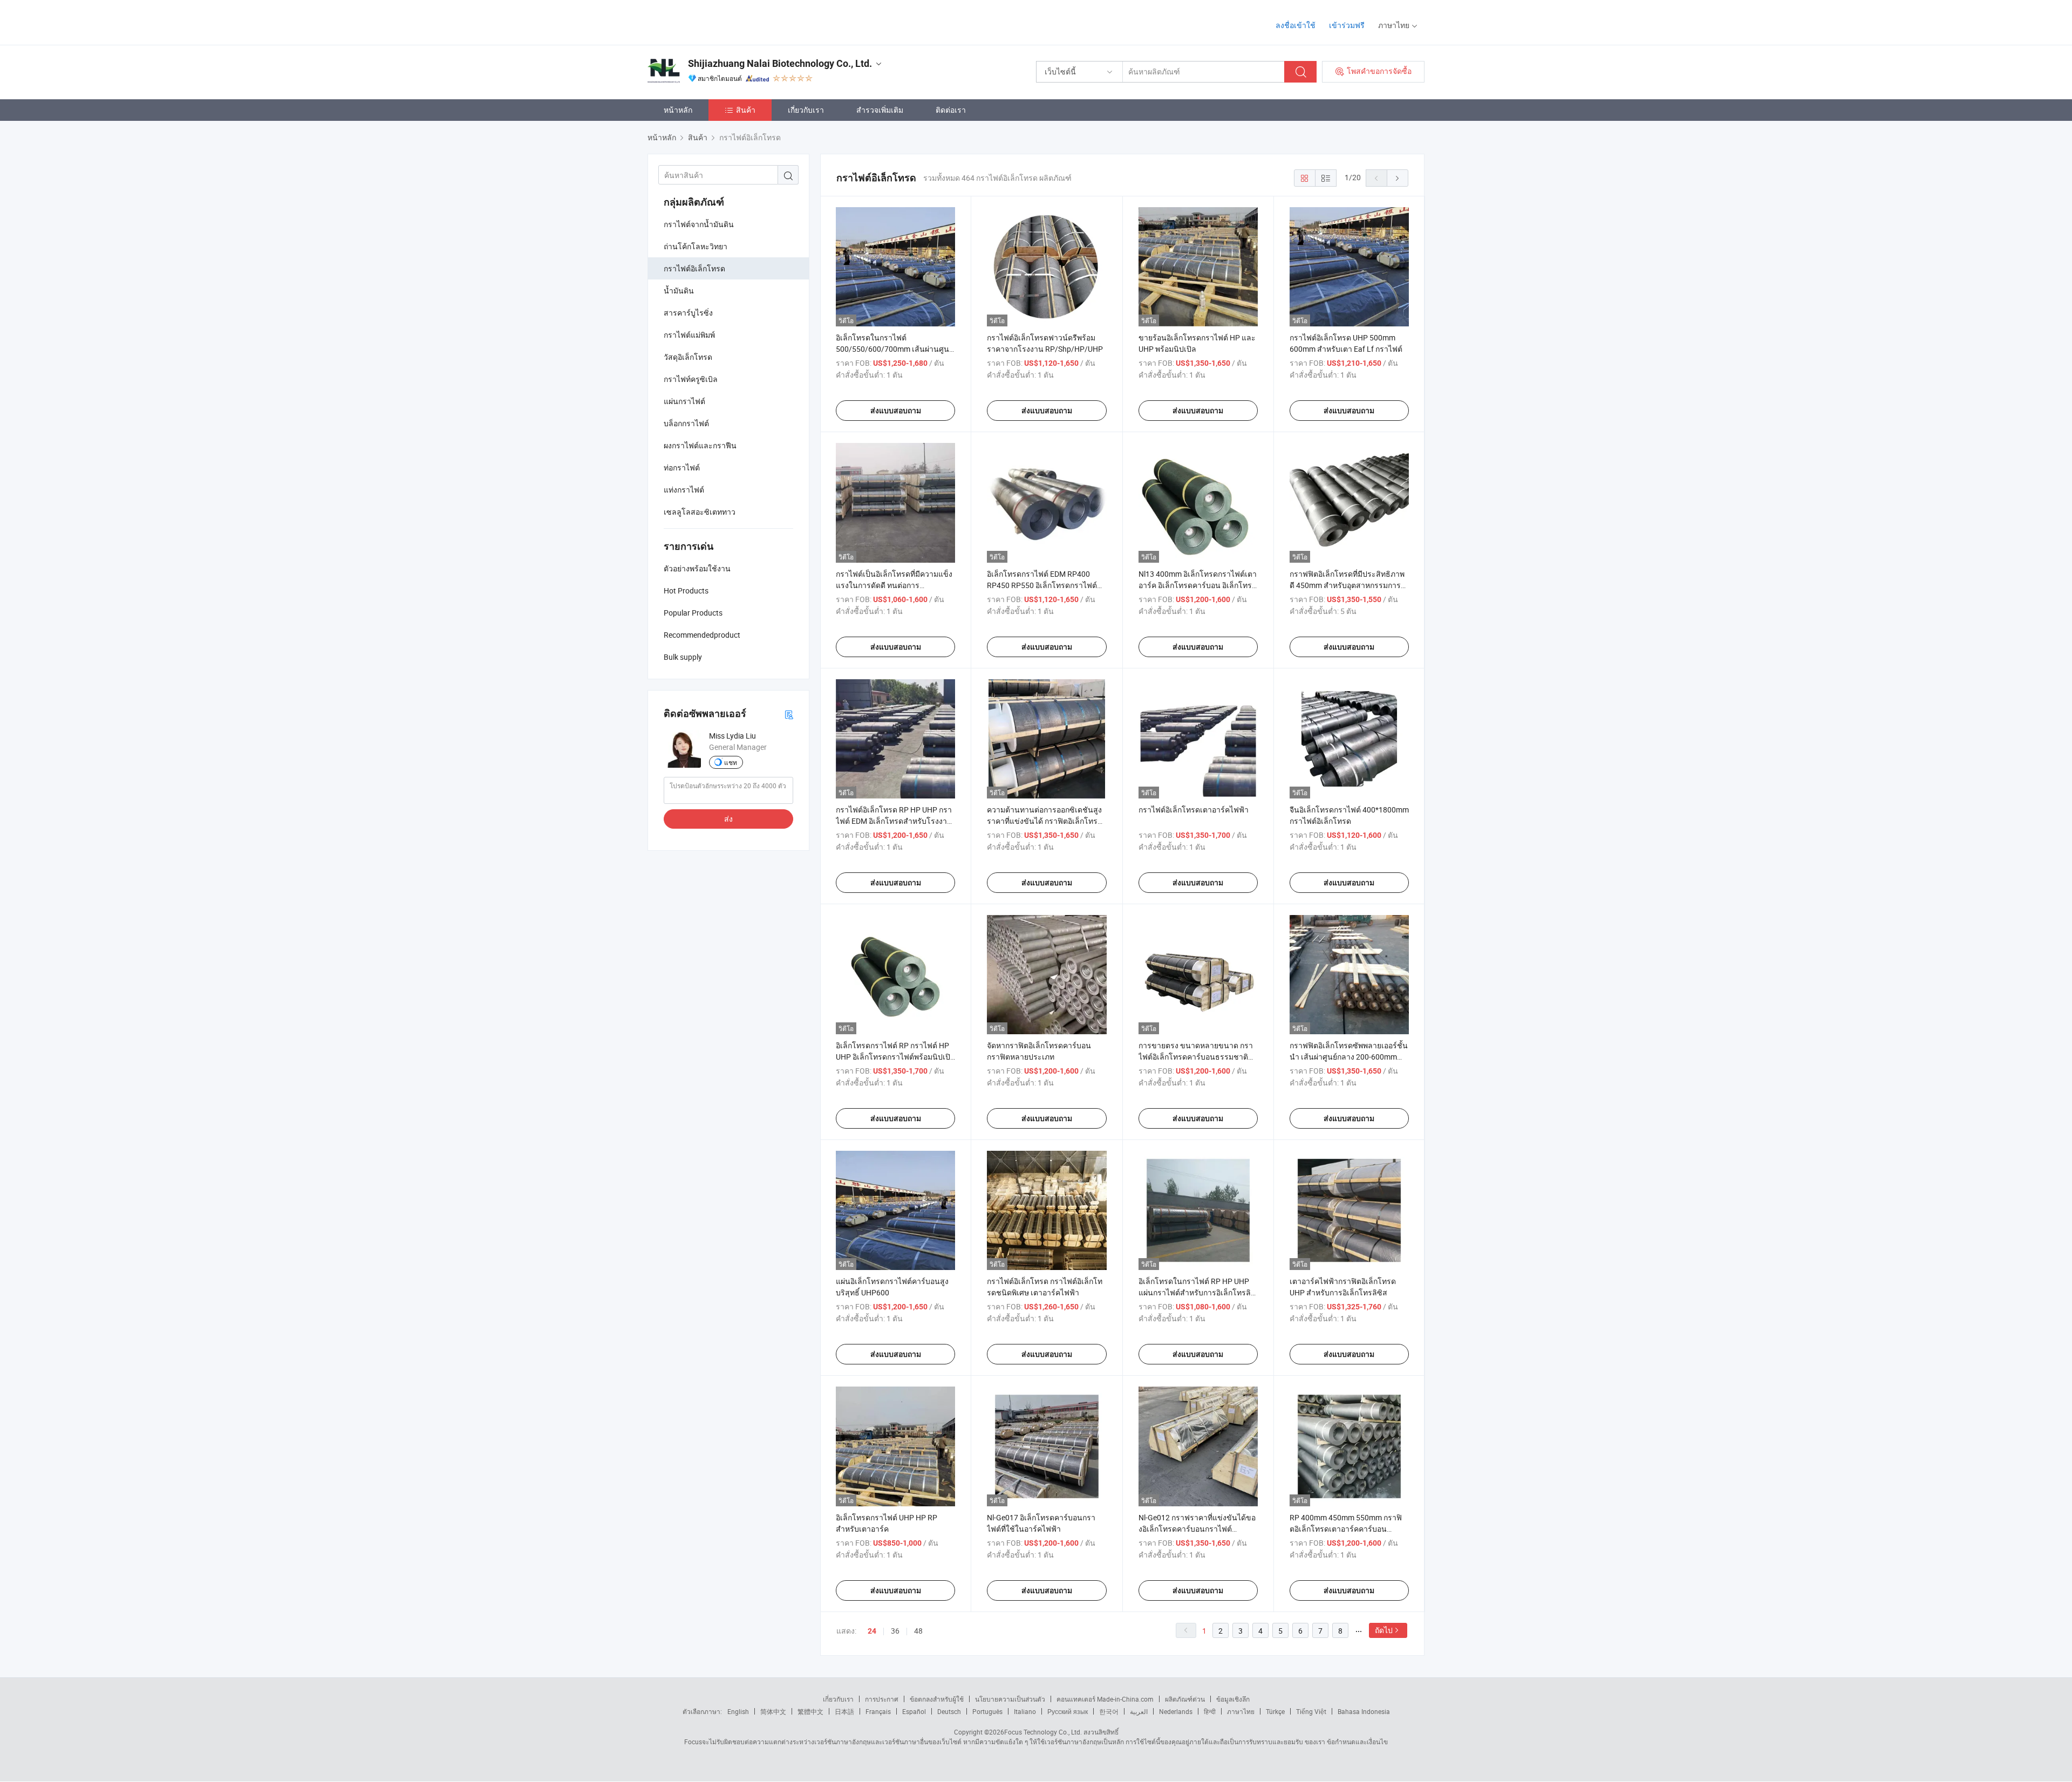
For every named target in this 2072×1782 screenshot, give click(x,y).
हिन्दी (1210, 1711)
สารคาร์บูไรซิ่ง (688, 313)
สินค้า (746, 110)
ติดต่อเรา (951, 110)
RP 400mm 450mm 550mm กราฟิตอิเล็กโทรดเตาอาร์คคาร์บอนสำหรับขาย (1346, 1529)
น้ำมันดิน (679, 291)
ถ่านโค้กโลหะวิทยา (696, 246)
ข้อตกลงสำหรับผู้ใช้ (937, 1699)
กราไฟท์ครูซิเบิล (691, 379)
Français (878, 1711)
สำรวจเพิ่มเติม (880, 110)
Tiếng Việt (1311, 1711)
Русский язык (1068, 1711)
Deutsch (949, 1711)
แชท (731, 762)
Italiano (1025, 1711)
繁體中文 (810, 1711)
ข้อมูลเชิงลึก (1233, 1699)
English (738, 1711)
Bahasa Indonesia (1364, 1711)
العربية (1139, 1711)
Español (914, 1711)
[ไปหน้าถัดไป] (1398, 178)
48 (918, 1631)
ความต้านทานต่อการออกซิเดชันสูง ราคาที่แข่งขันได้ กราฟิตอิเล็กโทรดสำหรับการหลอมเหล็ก (1045, 821)
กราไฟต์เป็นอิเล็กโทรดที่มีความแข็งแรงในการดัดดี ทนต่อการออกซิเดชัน (894, 585)
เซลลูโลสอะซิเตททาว (700, 512)
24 (872, 1631)
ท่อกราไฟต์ (682, 467)
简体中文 (773, 1711)
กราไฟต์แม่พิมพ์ (689, 335)
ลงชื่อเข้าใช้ (1296, 25)
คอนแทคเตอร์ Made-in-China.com (1105, 1699)
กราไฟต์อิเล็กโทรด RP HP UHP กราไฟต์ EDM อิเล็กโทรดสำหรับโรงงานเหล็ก (894, 821)
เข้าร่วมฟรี (1347, 25)
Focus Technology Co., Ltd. (1043, 1732)
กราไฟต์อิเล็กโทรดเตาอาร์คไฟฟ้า (1194, 810)
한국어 (1109, 1711)
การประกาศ (882, 1699)
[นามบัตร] (789, 714)
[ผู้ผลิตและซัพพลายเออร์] (717, 21)
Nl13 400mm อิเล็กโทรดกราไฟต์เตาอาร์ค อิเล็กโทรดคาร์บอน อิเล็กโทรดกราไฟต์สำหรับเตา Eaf (1198, 585)
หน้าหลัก (678, 110)
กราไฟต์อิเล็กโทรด (694, 268)
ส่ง (728, 819)
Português (987, 1711)
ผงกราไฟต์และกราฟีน (700, 445)
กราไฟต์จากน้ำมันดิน (699, 224)
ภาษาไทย (1241, 1711)
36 (895, 1631)
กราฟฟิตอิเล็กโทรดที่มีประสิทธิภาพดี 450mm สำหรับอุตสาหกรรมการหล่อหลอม (1347, 585)
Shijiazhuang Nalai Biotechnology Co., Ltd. (780, 63)
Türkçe (1275, 1711)
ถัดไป (1384, 1630)
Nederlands (1176, 1711)
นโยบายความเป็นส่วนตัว (1010, 1699)
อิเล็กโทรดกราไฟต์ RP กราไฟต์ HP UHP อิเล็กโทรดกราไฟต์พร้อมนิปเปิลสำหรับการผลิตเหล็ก (895, 1057)
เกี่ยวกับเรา (806, 110)
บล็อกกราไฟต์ (686, 423)
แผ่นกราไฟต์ (684, 401)
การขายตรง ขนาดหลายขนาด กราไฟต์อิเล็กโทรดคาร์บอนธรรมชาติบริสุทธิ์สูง (1196, 1057)
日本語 (844, 1711)
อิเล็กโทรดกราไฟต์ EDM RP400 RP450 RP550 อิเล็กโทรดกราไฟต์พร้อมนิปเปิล (1042, 585)
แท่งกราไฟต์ (684, 490)
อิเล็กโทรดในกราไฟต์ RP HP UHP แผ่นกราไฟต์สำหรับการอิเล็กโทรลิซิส (1195, 1292)
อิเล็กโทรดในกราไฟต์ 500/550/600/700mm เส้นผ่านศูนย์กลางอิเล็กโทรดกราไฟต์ (895, 349)
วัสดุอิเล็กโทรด (688, 357)
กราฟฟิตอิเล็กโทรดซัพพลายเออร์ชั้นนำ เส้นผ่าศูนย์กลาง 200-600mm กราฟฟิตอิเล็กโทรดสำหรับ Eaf (1349, 1057)
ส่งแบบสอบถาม (896, 411)
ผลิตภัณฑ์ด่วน (1185, 1699)
